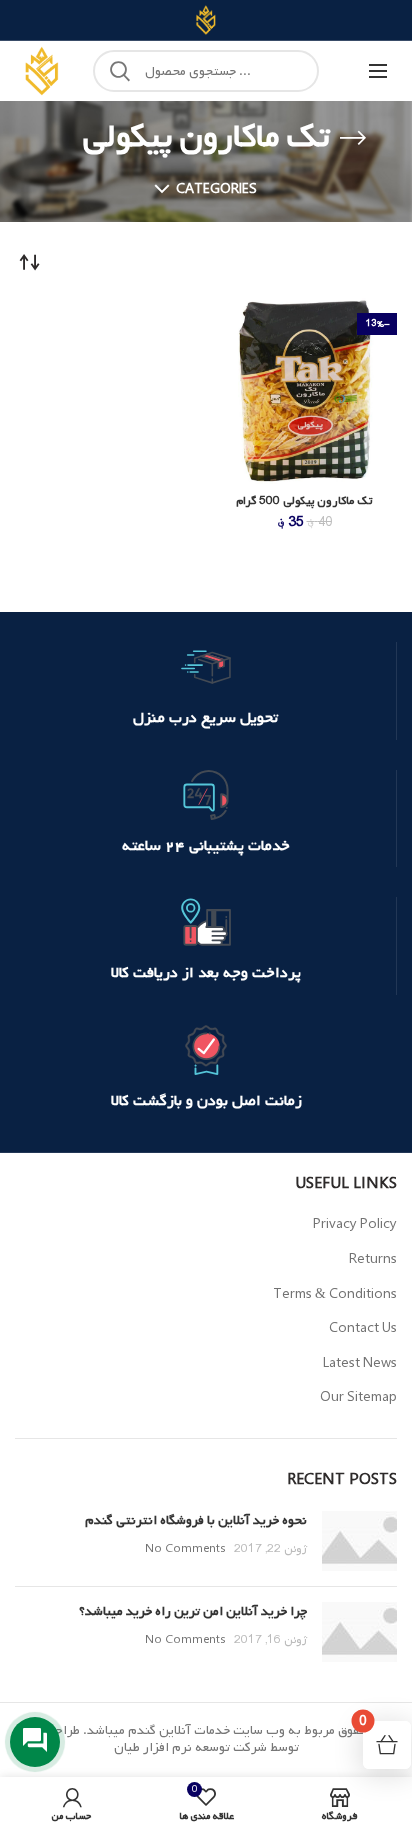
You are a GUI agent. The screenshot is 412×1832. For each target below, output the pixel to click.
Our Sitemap (358, 1397)
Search (120, 71)
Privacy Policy (355, 1224)
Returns (373, 1259)
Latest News (360, 1363)
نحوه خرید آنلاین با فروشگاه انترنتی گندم (196, 1520)
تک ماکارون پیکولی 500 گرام (304, 502)
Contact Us (363, 1328)
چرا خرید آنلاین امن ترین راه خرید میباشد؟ (193, 1611)
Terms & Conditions (335, 1294)
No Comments (185, 1549)
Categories (216, 189)
